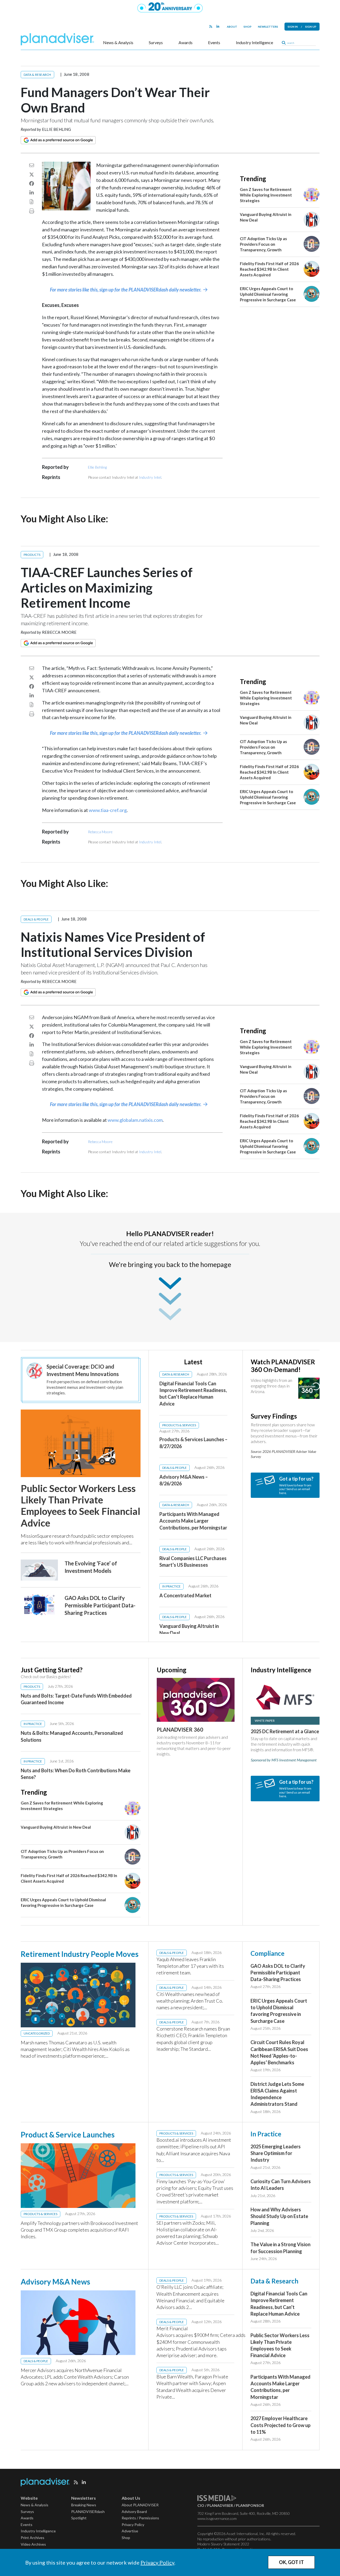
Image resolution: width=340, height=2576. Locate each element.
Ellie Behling (57, 129)
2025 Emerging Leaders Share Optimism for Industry (276, 2153)
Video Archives (33, 2544)
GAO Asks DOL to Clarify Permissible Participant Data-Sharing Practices (100, 1605)
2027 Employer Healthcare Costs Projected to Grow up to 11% (280, 2425)
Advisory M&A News (55, 2282)
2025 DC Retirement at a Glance (285, 1731)
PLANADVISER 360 (180, 1729)
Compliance (267, 1953)
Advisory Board (134, 2512)
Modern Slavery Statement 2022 (223, 2544)
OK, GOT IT (291, 2562)
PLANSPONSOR (250, 2505)
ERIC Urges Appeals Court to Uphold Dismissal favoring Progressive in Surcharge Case (268, 294)
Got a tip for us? (296, 1479)
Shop (248, 27)
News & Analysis (118, 43)
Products (32, 555)
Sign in (293, 27)
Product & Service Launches (68, 2135)
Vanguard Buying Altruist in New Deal (56, 1827)
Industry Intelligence (254, 43)
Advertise (130, 2531)
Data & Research (37, 75)
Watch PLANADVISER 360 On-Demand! (283, 1366)
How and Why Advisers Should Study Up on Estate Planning (279, 2216)
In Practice (171, 1586)
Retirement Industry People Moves (80, 1954)
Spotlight (79, 2518)
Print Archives (33, 2538)
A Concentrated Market (185, 1595)
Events (214, 43)
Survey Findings (274, 1416)
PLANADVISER (220, 2505)
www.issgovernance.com (217, 2518)
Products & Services (179, 1425)
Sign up (311, 27)
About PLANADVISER (140, 2505)
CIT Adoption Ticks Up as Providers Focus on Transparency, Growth (263, 244)
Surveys (156, 43)
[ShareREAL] (68, 209)
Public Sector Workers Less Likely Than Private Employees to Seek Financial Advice (80, 1506)
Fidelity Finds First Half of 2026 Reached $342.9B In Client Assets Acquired (269, 269)
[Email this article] (32, 165)
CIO (201, 2505)
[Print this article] (32, 211)
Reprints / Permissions (140, 2518)
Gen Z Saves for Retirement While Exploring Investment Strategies (266, 195)
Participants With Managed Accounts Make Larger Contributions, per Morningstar (193, 1521)
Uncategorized (37, 2033)
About (232, 27)
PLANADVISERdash (88, 2512)
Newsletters (268, 27)
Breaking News (84, 2505)
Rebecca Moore (59, 632)
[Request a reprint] (32, 202)
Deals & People (36, 919)
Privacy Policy (157, 2562)
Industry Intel (150, 477)
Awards (186, 43)
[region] (196, 1496)
